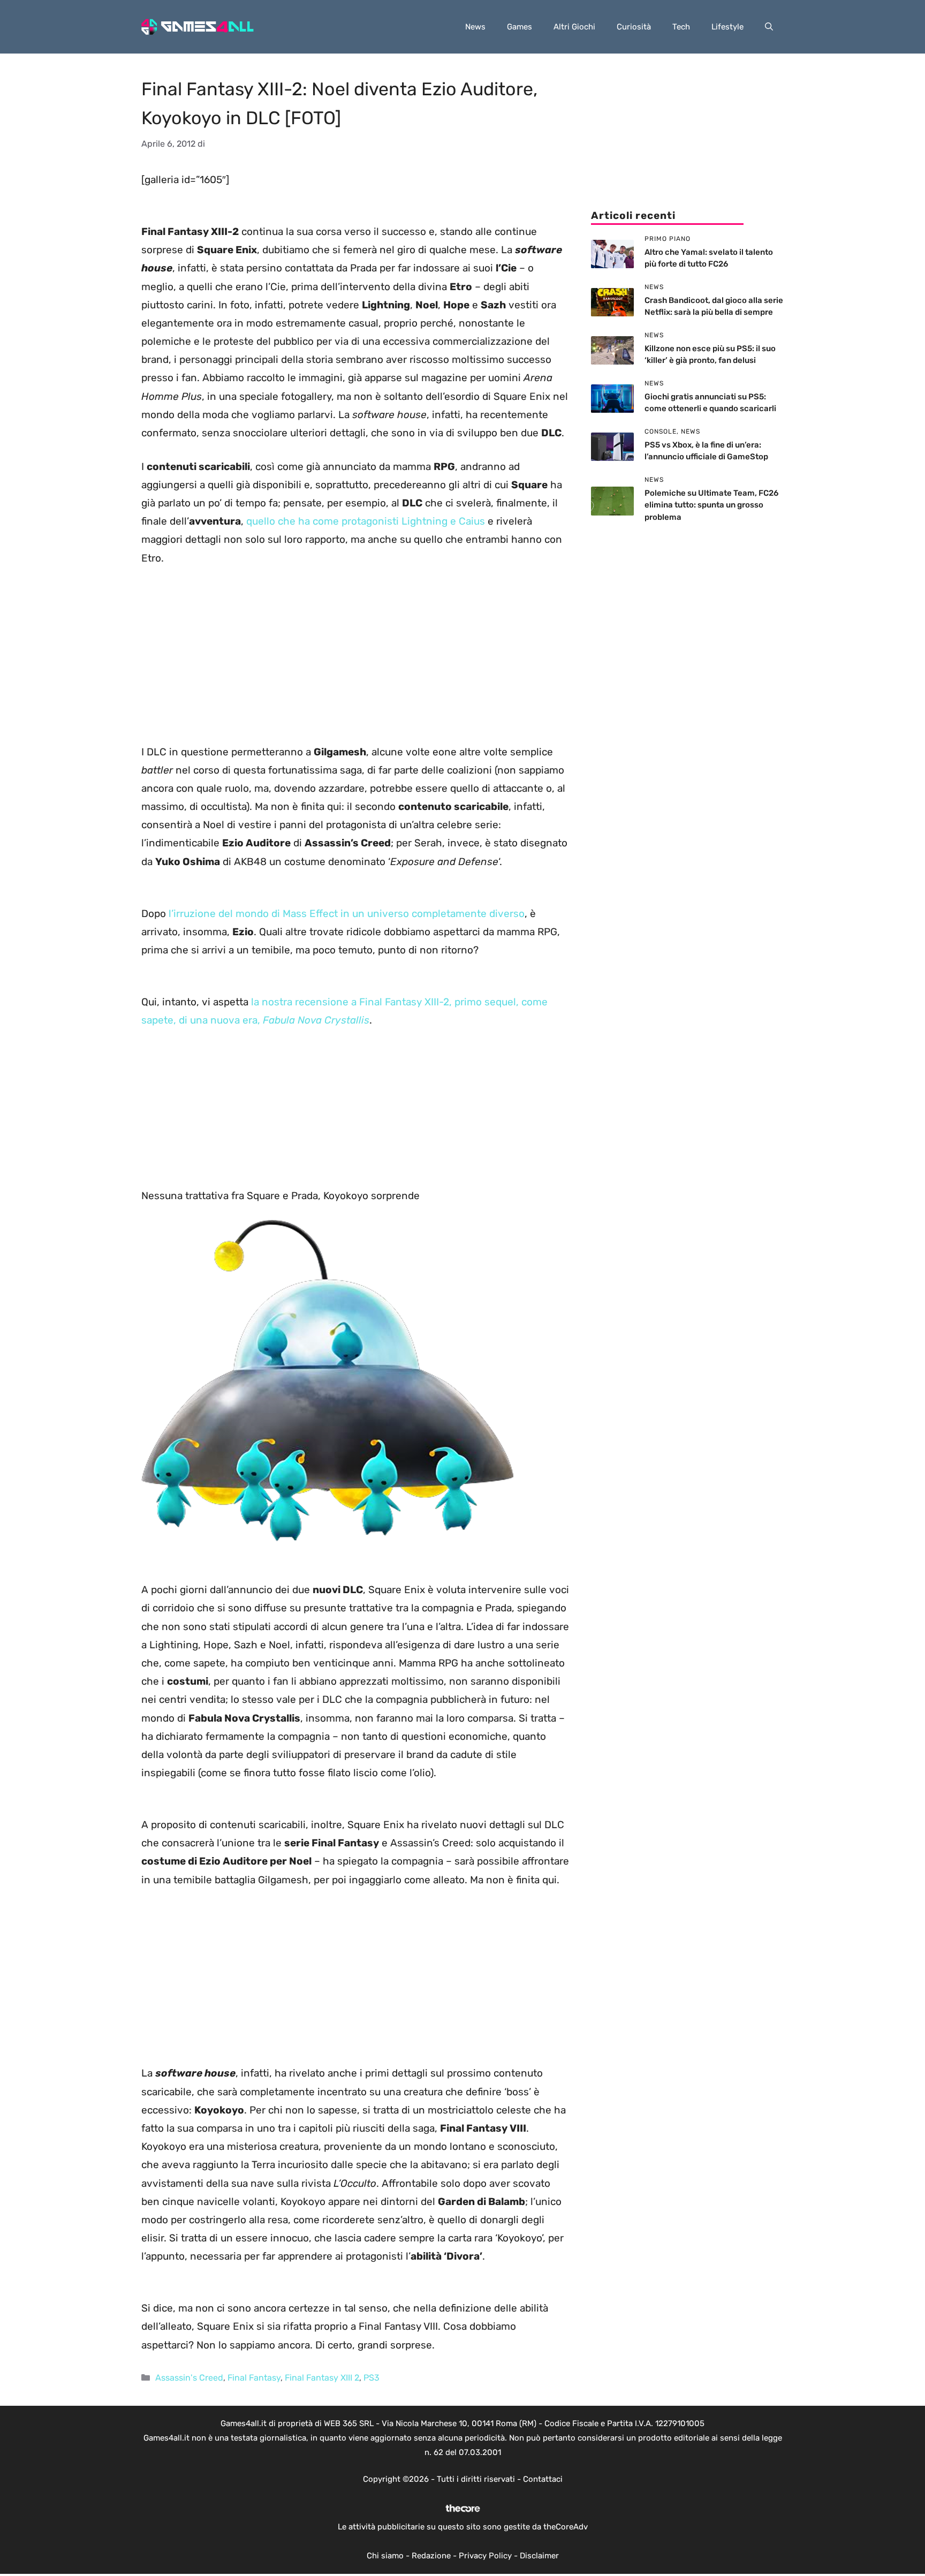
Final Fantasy (254, 2378)
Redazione (431, 2556)
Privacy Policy (485, 2556)
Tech (681, 27)
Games (520, 27)
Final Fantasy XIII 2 (322, 2378)
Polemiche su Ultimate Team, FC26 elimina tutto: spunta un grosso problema (711, 505)
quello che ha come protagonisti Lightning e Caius (366, 521)
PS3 (371, 2378)
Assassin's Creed (189, 2378)
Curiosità (634, 27)
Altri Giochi (574, 27)
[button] (769, 27)
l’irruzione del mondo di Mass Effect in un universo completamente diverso (347, 914)
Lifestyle (727, 27)
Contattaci (543, 2479)
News (475, 27)
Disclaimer (539, 2556)
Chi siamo (385, 2556)
